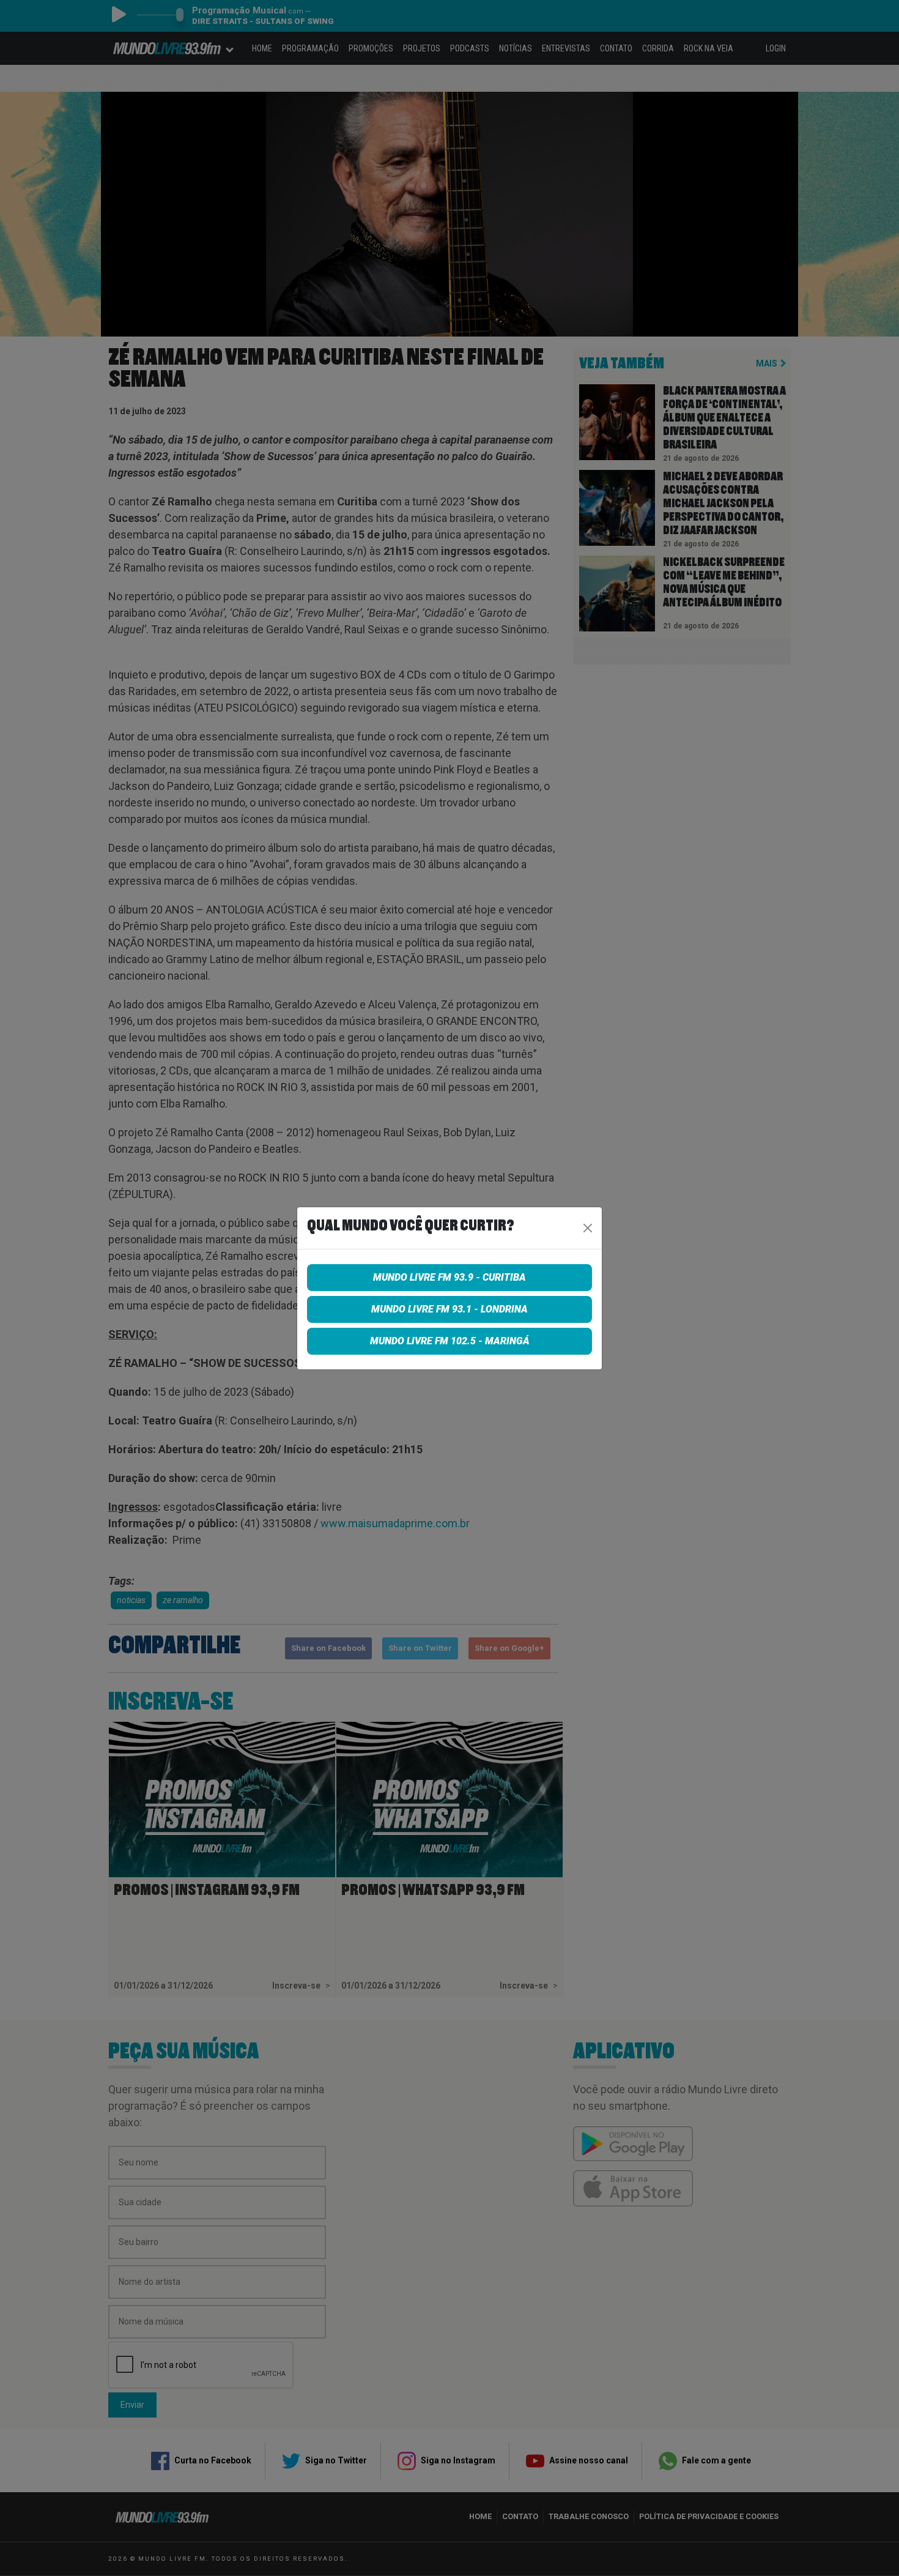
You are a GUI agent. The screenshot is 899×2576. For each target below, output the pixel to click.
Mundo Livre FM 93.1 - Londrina (449, 1309)
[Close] (588, 1228)
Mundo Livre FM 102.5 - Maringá (450, 1341)
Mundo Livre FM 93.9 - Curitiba (449, 1277)
